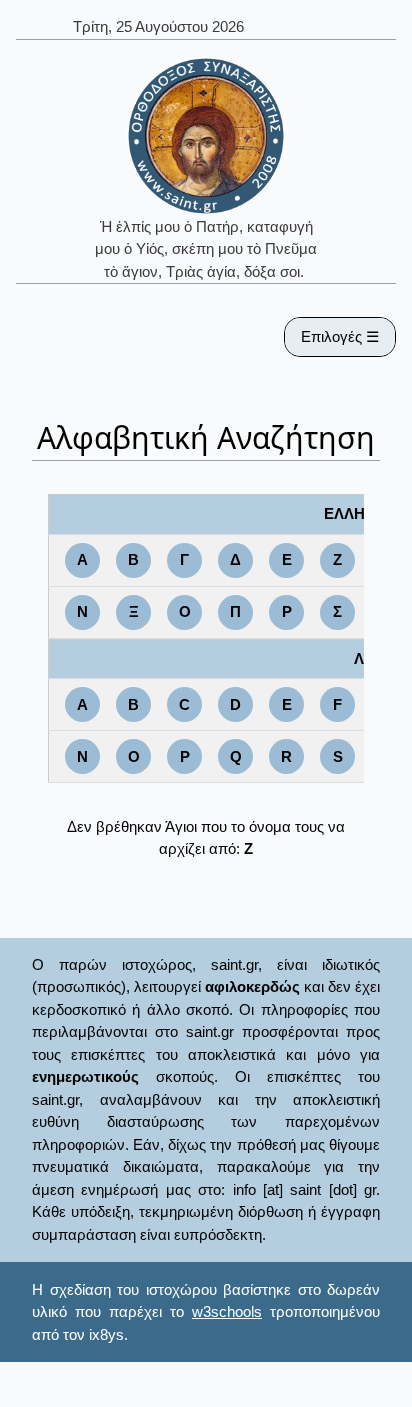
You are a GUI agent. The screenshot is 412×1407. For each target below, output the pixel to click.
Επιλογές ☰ (340, 336)
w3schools (227, 1311)
